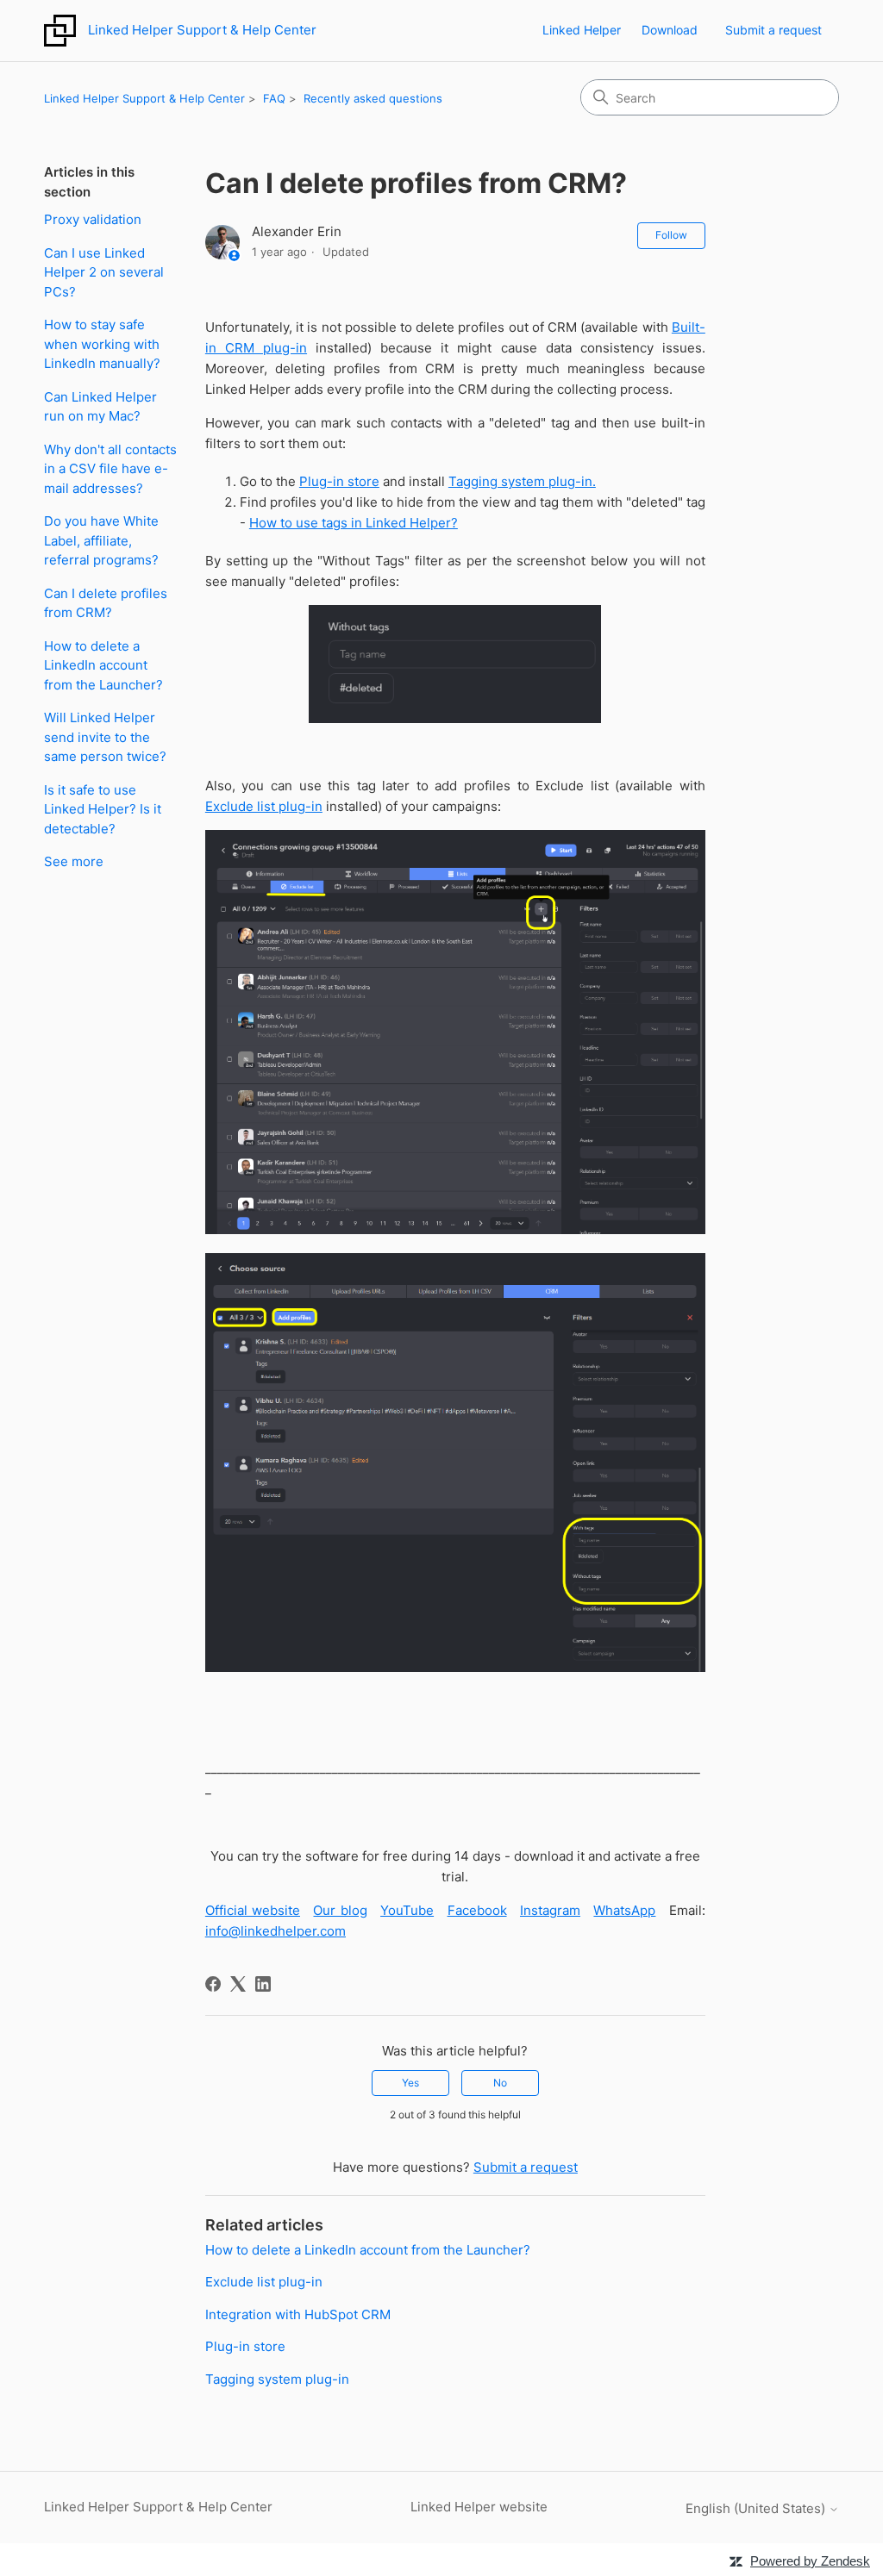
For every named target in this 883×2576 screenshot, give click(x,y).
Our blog (340, 1910)
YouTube (407, 1910)
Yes (410, 2083)
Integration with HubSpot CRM (298, 2314)
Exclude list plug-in (264, 806)
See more (74, 861)
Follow (671, 235)
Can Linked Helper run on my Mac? (100, 407)
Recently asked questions (373, 98)
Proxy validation (93, 219)
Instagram (550, 1910)
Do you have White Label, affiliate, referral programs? (101, 540)
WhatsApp (624, 1910)
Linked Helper (582, 30)
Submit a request (773, 30)
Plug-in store (339, 481)
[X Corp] (238, 1984)
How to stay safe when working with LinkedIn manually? (102, 344)
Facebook (477, 1910)
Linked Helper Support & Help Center (144, 98)
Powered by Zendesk (810, 2561)
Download (670, 30)
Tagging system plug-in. (522, 481)
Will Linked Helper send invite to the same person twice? (105, 737)
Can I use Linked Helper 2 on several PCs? (104, 272)
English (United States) (757, 2508)
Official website (253, 1910)
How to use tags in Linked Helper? (354, 523)
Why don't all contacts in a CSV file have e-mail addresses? (110, 469)
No (500, 2083)
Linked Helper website (479, 2507)
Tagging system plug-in (277, 2379)
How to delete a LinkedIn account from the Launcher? (103, 665)
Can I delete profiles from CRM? (106, 603)
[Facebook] (213, 1984)
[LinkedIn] (263, 1984)
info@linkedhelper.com (276, 1931)
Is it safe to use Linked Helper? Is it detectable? (103, 809)
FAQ (274, 98)
